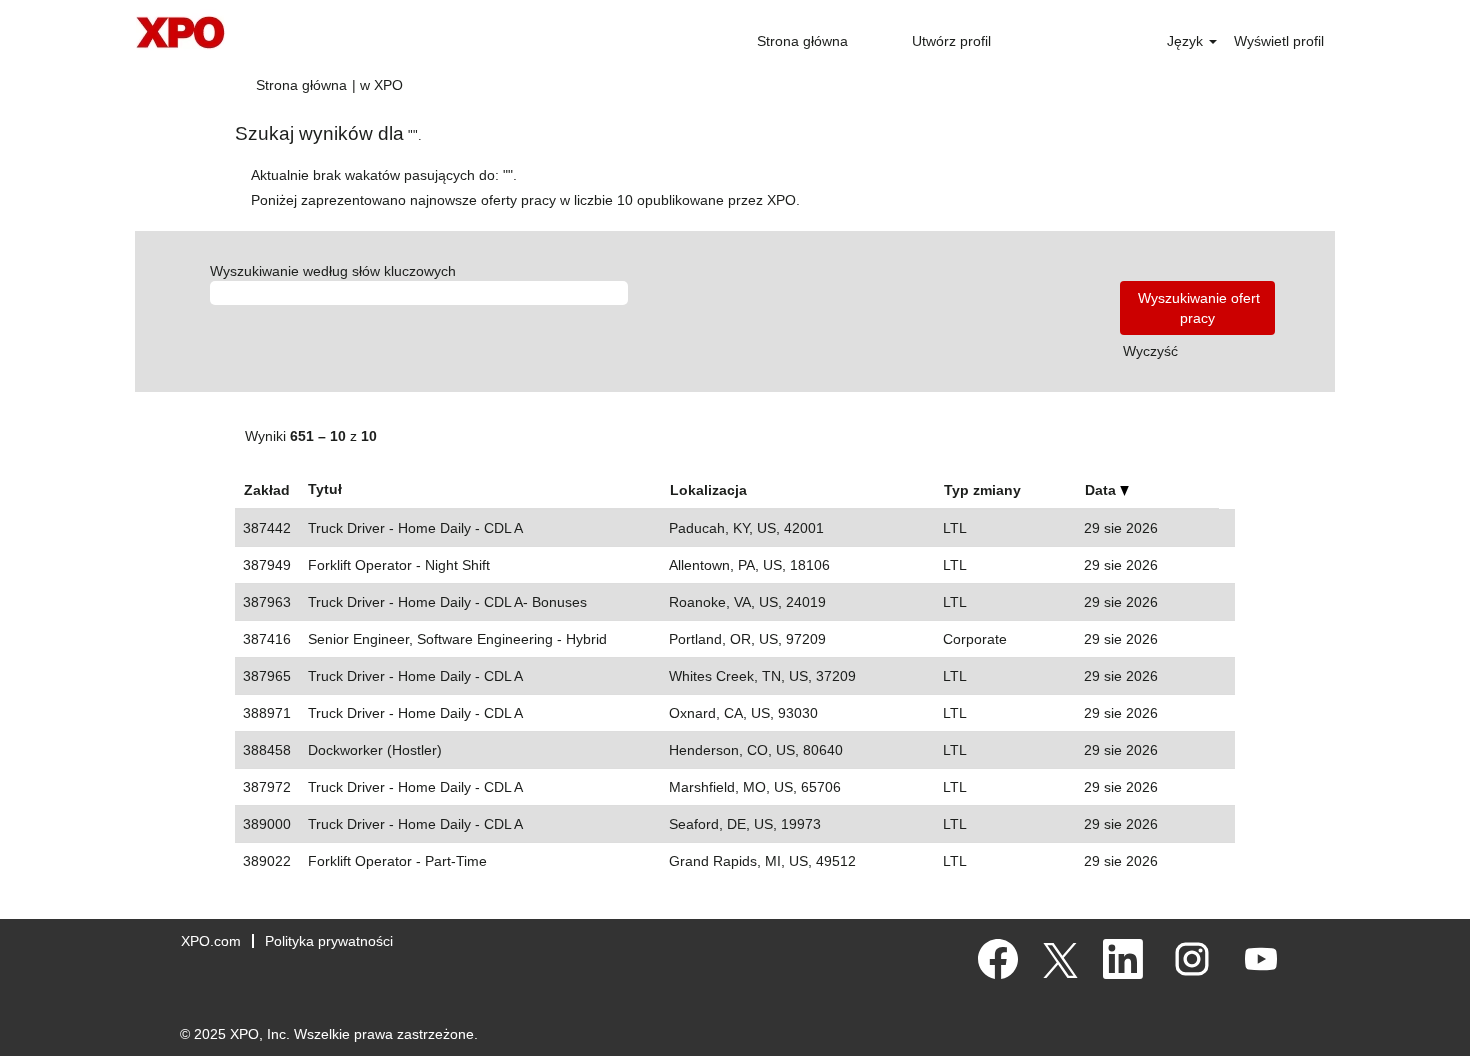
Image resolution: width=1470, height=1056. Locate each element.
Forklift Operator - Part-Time (397, 861)
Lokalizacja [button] (708, 490)
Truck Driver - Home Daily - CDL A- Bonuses (447, 602)
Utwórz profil (951, 41)
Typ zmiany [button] (982, 490)
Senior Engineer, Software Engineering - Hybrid (457, 639)
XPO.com (211, 941)
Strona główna (802, 41)
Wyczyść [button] (1150, 351)
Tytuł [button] (325, 489)
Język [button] (1187, 41)
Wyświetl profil (1279, 41)
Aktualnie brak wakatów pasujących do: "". (384, 175)
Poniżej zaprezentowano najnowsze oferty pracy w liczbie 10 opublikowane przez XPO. (525, 200)
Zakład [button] (267, 490)
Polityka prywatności (329, 941)
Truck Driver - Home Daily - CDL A (415, 528)
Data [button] (1102, 490)
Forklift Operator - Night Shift (399, 565)
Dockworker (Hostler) (375, 750)
